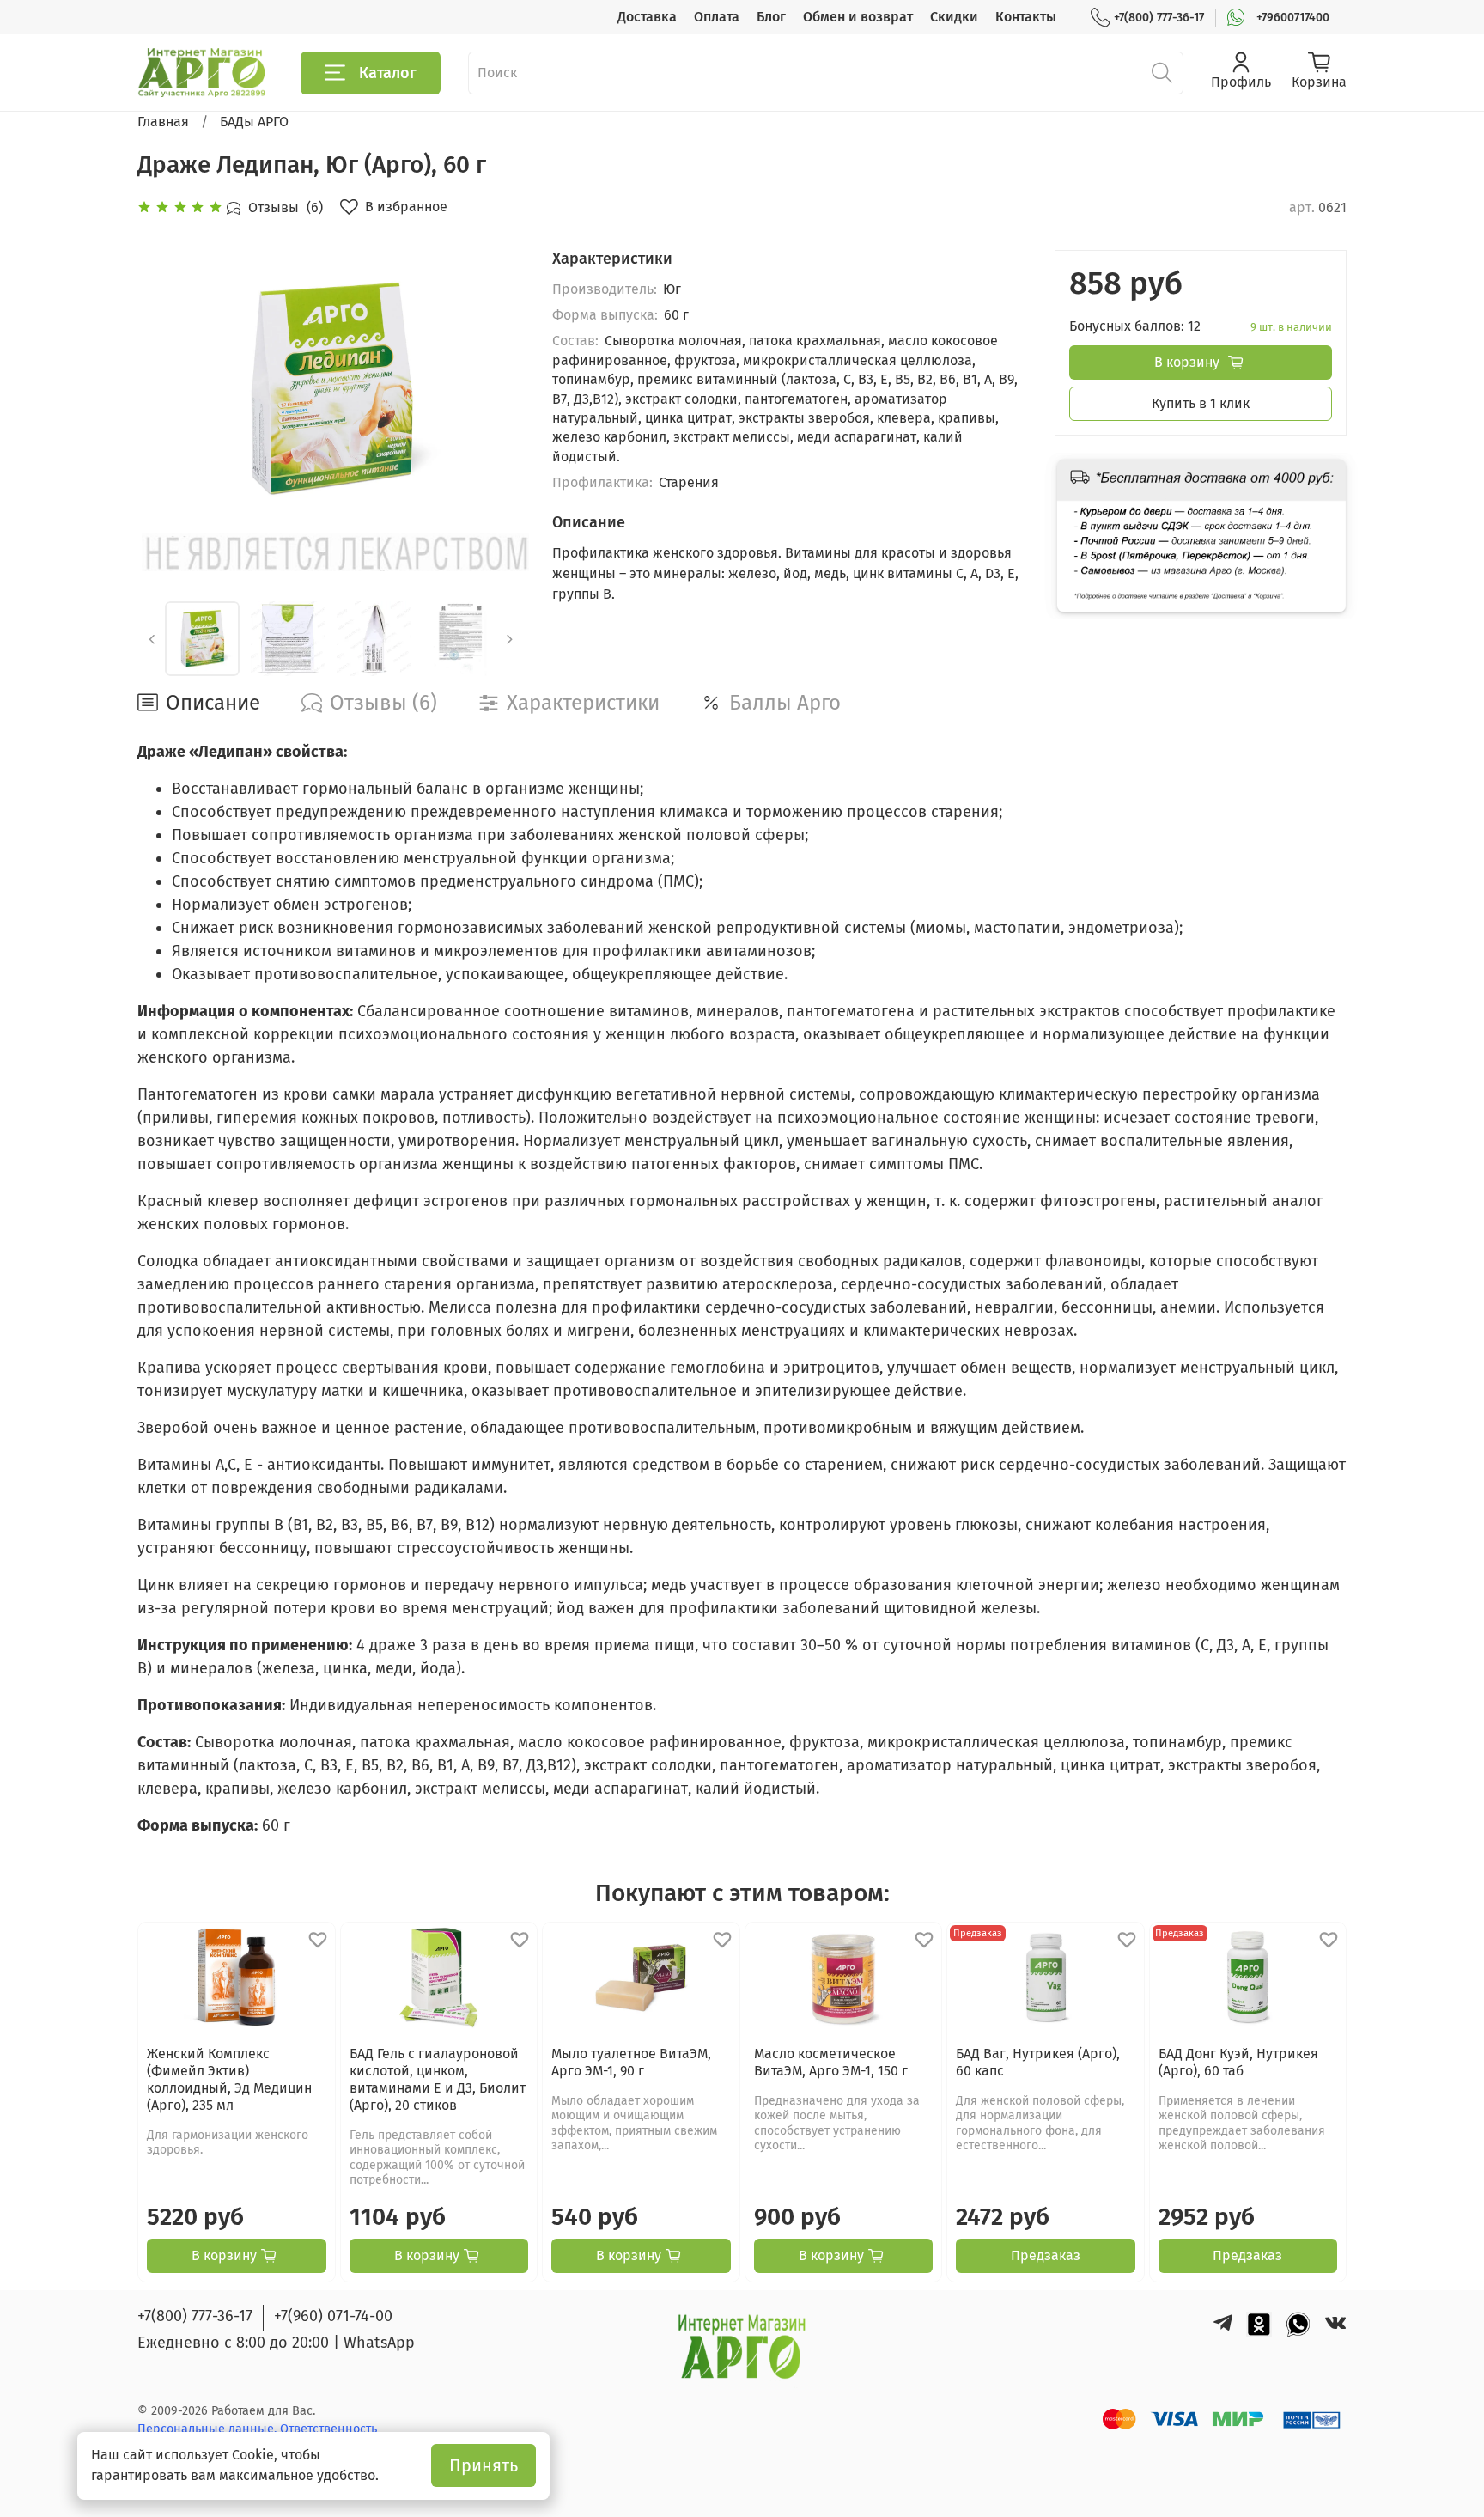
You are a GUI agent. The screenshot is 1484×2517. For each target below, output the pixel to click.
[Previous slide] (165, 388)
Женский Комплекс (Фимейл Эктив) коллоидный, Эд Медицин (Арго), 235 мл (229, 2079)
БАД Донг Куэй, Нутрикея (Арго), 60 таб (1238, 2062)
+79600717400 (1293, 18)
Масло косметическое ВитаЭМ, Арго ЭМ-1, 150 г (831, 2062)
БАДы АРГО (254, 122)
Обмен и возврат (858, 17)
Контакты (1026, 17)
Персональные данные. (209, 2429)
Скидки (954, 17)
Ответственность (328, 2429)
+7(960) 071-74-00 (333, 2316)
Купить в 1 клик (1201, 403)
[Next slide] (497, 388)
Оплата (717, 17)
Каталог (388, 73)
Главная (163, 122)
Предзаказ (1046, 2255)
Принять (484, 2465)
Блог (771, 17)
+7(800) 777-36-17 (1159, 18)
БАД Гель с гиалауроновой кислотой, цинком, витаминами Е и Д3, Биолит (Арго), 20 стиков (438, 2079)
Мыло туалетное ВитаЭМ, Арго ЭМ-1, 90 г (631, 2062)
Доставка (647, 17)
